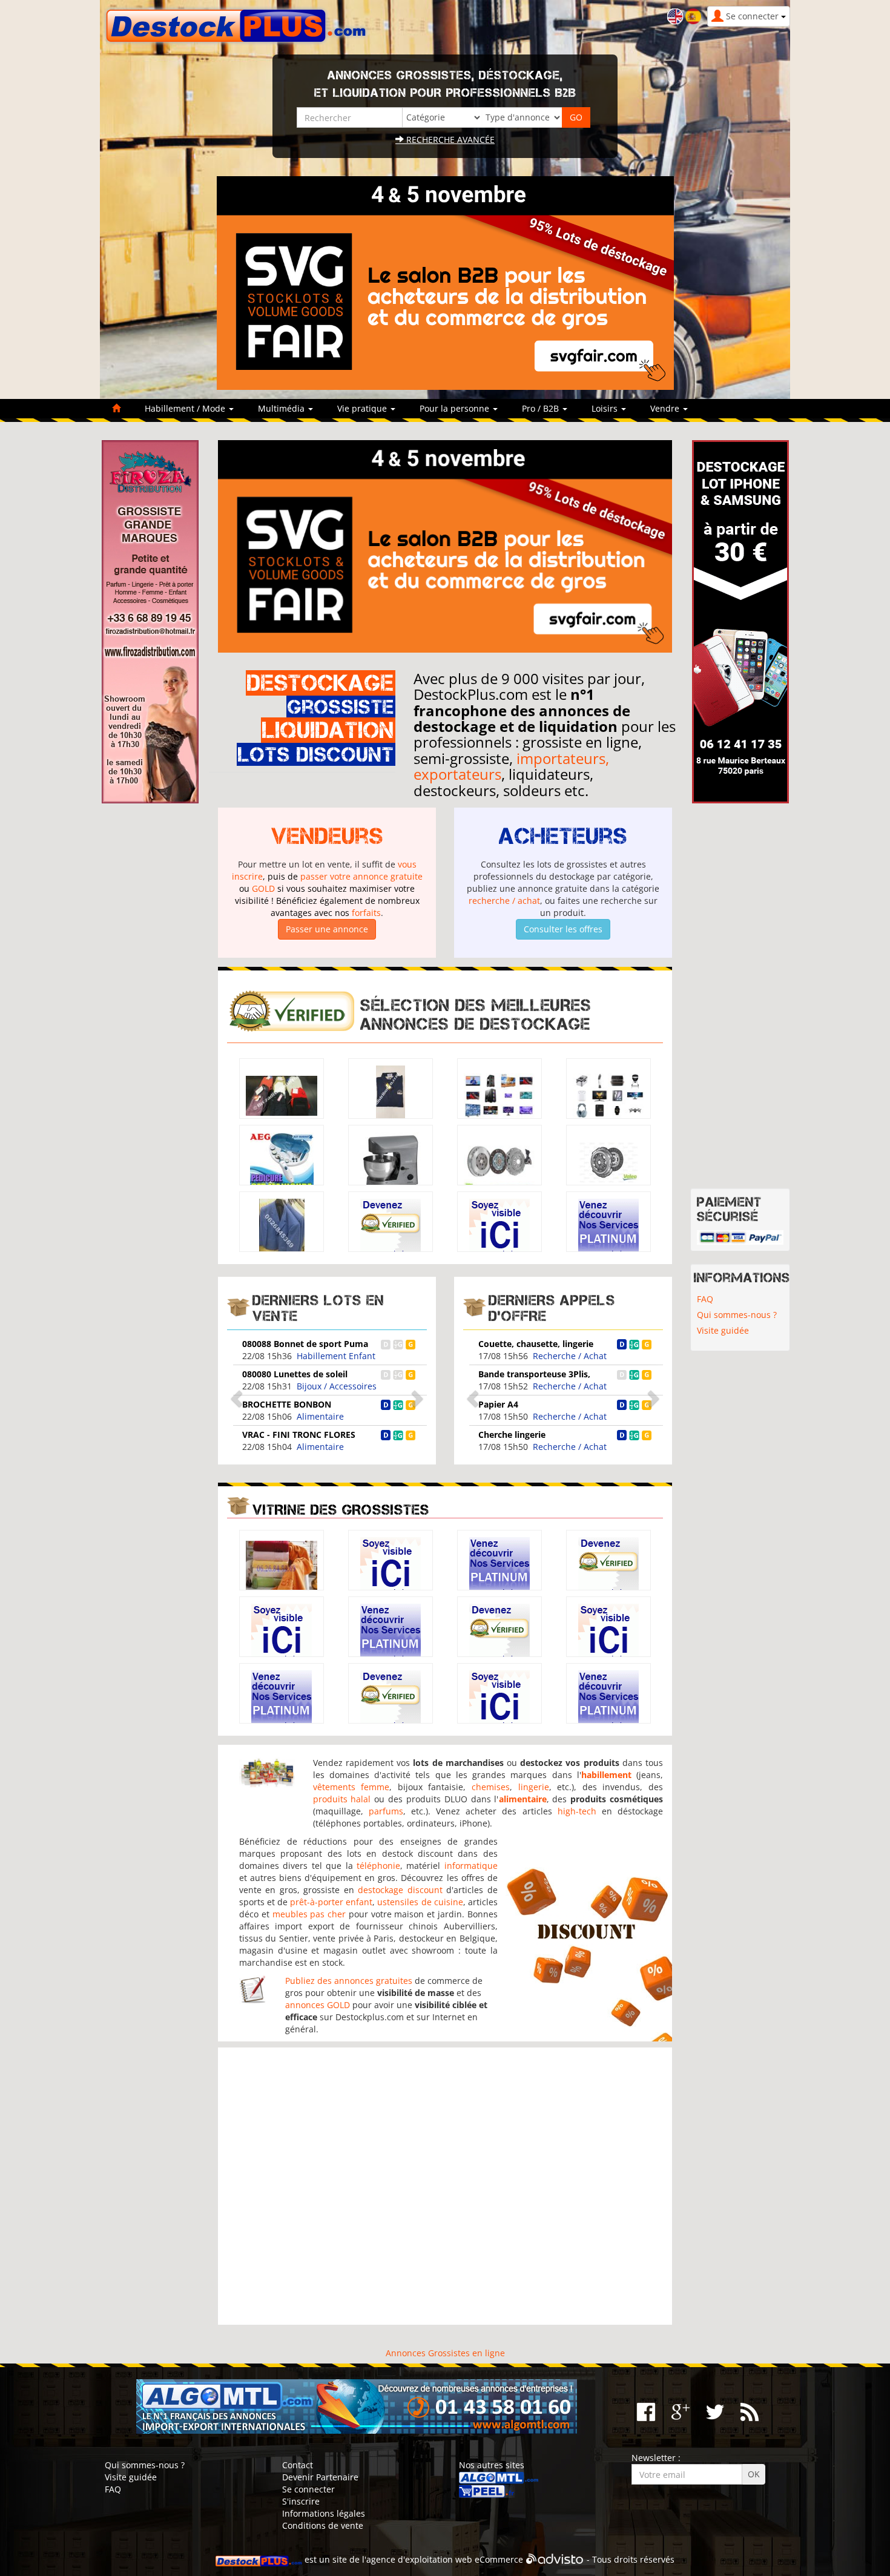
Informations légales (324, 2513)
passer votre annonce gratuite (361, 876)
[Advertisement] (445, 2186)
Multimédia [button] (282, 408)
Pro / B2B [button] (542, 408)
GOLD (263, 888)
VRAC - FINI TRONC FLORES (299, 1435)
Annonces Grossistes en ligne (445, 2353)
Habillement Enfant (336, 1356)
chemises (491, 1787)
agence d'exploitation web (419, 2559)
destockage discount (400, 1890)
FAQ (705, 1299)
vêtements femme (351, 1787)
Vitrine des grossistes (341, 1510)
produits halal (342, 1799)
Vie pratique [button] (363, 408)
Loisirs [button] (606, 408)
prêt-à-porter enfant (331, 1902)
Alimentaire (320, 1416)
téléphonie (378, 1866)
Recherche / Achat (570, 1356)
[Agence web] (555, 2559)
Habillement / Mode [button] (186, 408)
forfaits (366, 913)
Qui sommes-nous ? (737, 1315)
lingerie (534, 1787)
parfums (386, 1811)
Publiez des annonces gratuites (349, 1981)
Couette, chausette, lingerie (536, 1344)
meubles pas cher (309, 1914)
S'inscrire (301, 2501)
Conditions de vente (323, 2525)
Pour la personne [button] (456, 408)
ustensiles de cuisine (420, 1902)
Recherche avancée (449, 140)
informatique (471, 1866)
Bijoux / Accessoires (337, 1386)
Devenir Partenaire (320, 2477)
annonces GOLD (318, 2005)
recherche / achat (504, 901)
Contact (298, 2465)
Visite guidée (723, 1330)
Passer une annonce (327, 929)
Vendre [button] (666, 408)
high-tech (577, 1811)
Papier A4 (498, 1404)
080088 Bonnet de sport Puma (305, 1344)
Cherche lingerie (512, 1435)
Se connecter (308, 2489)
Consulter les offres (563, 929)
